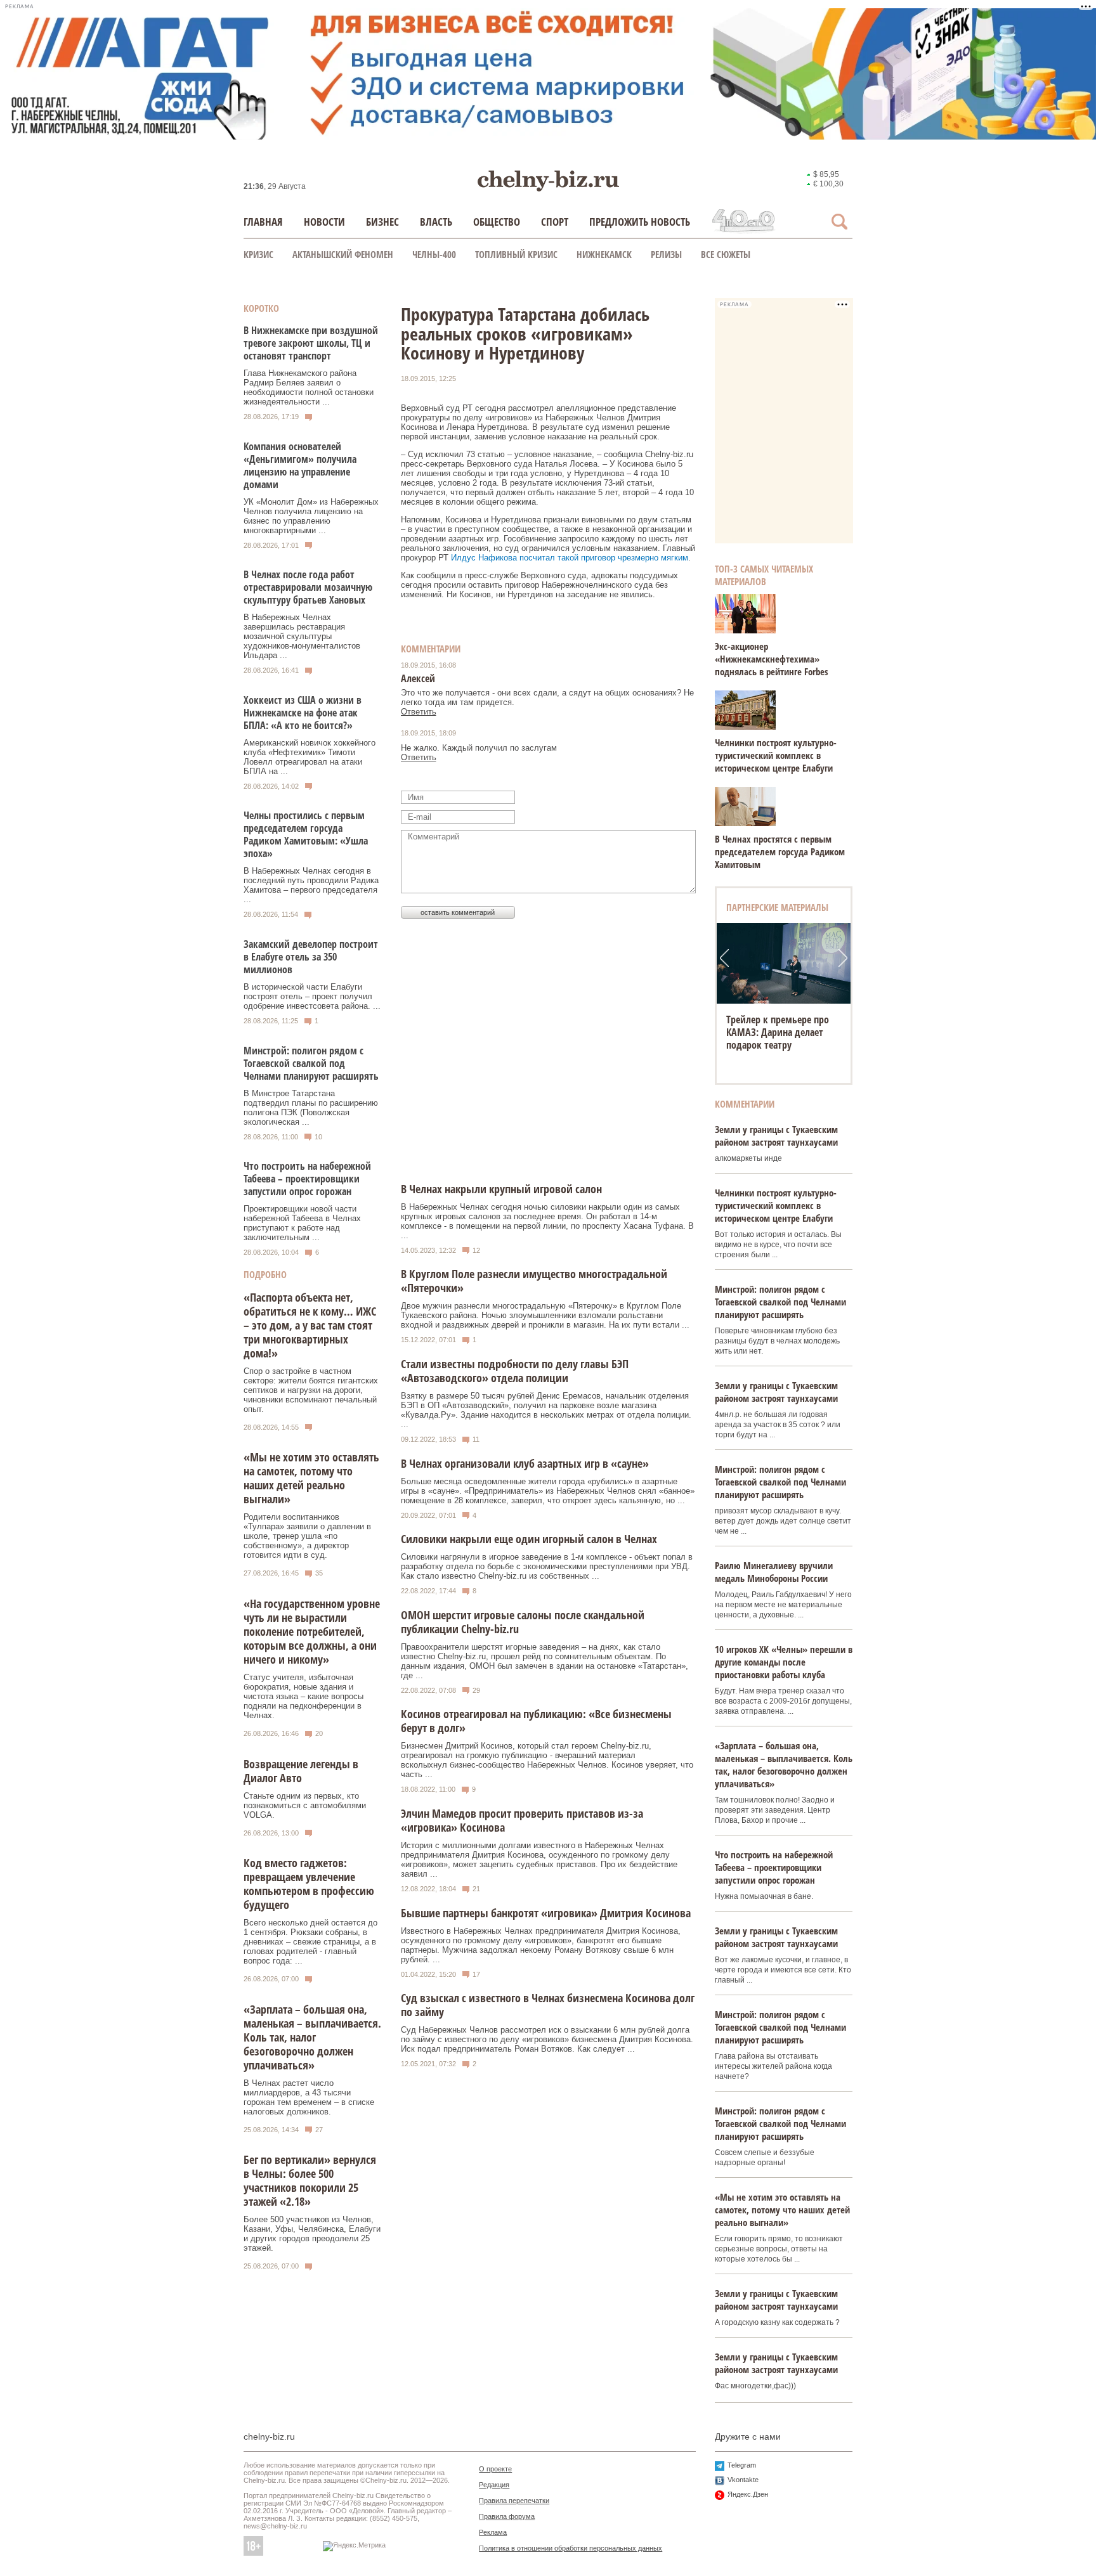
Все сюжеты (726, 254)
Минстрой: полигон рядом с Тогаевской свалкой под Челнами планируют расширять (311, 1063)
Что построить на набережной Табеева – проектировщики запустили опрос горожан (307, 1179)
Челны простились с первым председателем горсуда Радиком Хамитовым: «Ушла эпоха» (306, 834)
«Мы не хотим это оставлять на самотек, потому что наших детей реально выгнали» (311, 1478)
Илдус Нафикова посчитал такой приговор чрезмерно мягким (570, 558)
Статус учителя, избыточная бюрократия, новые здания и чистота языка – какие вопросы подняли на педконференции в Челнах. (303, 1696)
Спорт (555, 222)
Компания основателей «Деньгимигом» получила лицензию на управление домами (300, 465)
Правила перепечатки (514, 2501)
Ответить (419, 712)
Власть (436, 222)
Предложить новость (640, 222)
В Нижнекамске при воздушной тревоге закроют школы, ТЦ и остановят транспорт (311, 343)
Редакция (494, 2485)
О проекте (495, 2469)
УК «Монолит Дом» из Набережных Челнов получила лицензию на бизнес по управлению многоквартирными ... (311, 516)
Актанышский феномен (343, 254)
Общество (497, 222)
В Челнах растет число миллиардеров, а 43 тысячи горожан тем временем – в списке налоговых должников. (309, 2097)
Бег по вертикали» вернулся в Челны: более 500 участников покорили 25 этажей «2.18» (310, 2180)
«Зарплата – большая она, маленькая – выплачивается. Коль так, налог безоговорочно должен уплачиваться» (312, 2037)
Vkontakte (743, 2480)
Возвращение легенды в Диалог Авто (301, 1771)
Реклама (493, 2532)
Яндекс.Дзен (748, 2494)
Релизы (666, 254)
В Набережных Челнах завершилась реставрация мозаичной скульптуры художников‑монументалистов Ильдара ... (302, 636)
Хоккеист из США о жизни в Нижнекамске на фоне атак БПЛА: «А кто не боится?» (303, 713)
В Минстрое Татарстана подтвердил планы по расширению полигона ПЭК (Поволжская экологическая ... (311, 1108)
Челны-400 (434, 254)
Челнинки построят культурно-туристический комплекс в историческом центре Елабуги (776, 755)
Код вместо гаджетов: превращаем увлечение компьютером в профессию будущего (309, 1884)
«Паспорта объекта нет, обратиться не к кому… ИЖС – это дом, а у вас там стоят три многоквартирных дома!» (310, 1325)
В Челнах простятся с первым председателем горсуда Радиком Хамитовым (780, 851)
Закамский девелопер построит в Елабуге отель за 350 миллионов (311, 957)
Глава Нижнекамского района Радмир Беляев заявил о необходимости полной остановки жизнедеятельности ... (309, 387)
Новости (324, 222)
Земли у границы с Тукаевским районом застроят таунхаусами (776, 1136)
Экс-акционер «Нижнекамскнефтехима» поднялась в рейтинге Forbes (772, 659)
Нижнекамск (604, 254)
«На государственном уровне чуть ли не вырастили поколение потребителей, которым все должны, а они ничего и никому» (312, 1631)
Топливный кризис (516, 254)
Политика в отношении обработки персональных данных (571, 2548)
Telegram (742, 2465)
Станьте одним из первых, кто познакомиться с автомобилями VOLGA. (305, 1805)
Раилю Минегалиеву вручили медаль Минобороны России (774, 1572)
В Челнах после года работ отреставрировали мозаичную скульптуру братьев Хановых (308, 587)
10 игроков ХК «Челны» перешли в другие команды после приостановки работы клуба (784, 1662)
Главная (263, 222)
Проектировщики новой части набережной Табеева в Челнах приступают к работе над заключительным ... (302, 1223)
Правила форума (507, 2516)
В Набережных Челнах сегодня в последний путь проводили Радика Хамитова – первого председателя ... (311, 885)
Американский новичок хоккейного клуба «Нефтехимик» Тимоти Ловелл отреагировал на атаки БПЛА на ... (310, 757)
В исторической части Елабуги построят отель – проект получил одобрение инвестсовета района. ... (312, 996)
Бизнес (382, 222)
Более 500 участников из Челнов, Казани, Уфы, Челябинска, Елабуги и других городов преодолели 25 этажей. (312, 2234)
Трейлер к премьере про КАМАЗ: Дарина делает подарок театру (778, 1032)
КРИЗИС (258, 254)
